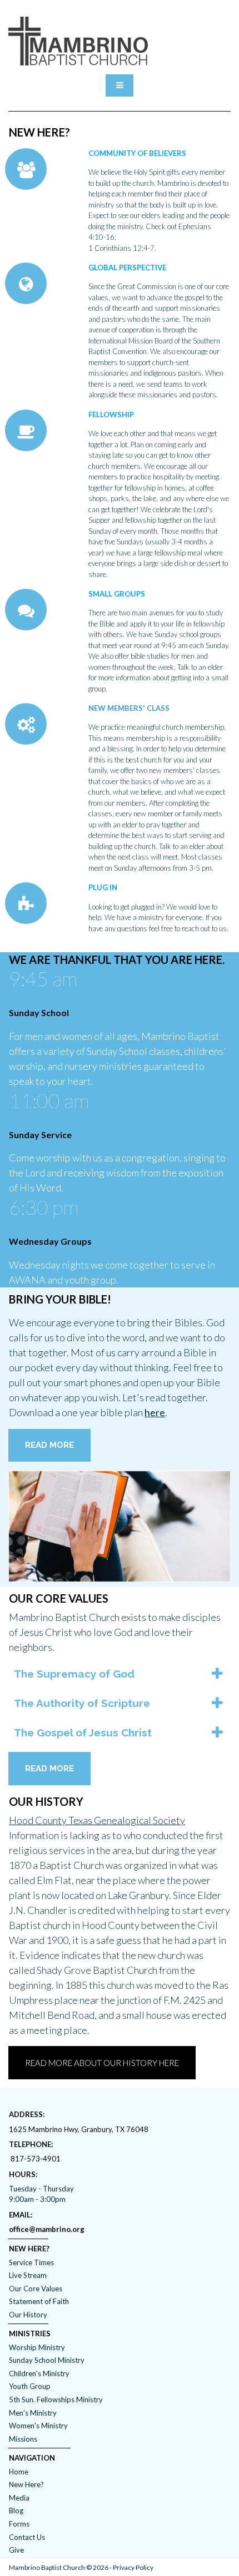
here (155, 1412)
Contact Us (27, 2537)
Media (19, 2498)
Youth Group (30, 2386)
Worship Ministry (37, 2347)
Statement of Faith (39, 2301)
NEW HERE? (29, 2249)
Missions (23, 2439)
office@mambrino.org (47, 2229)
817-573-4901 (36, 2159)
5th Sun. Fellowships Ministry (56, 2400)
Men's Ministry (33, 2413)
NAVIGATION (32, 2458)
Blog (16, 2511)
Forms (19, 2524)
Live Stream (28, 2275)
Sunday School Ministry (47, 2360)
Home (19, 2472)
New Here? (26, 2484)
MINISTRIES (30, 2333)
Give (16, 2550)
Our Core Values (36, 2289)
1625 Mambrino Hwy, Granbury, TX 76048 (79, 2129)
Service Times (31, 2262)
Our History (28, 2315)
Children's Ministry (39, 2373)
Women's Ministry (38, 2426)
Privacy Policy (133, 2567)
